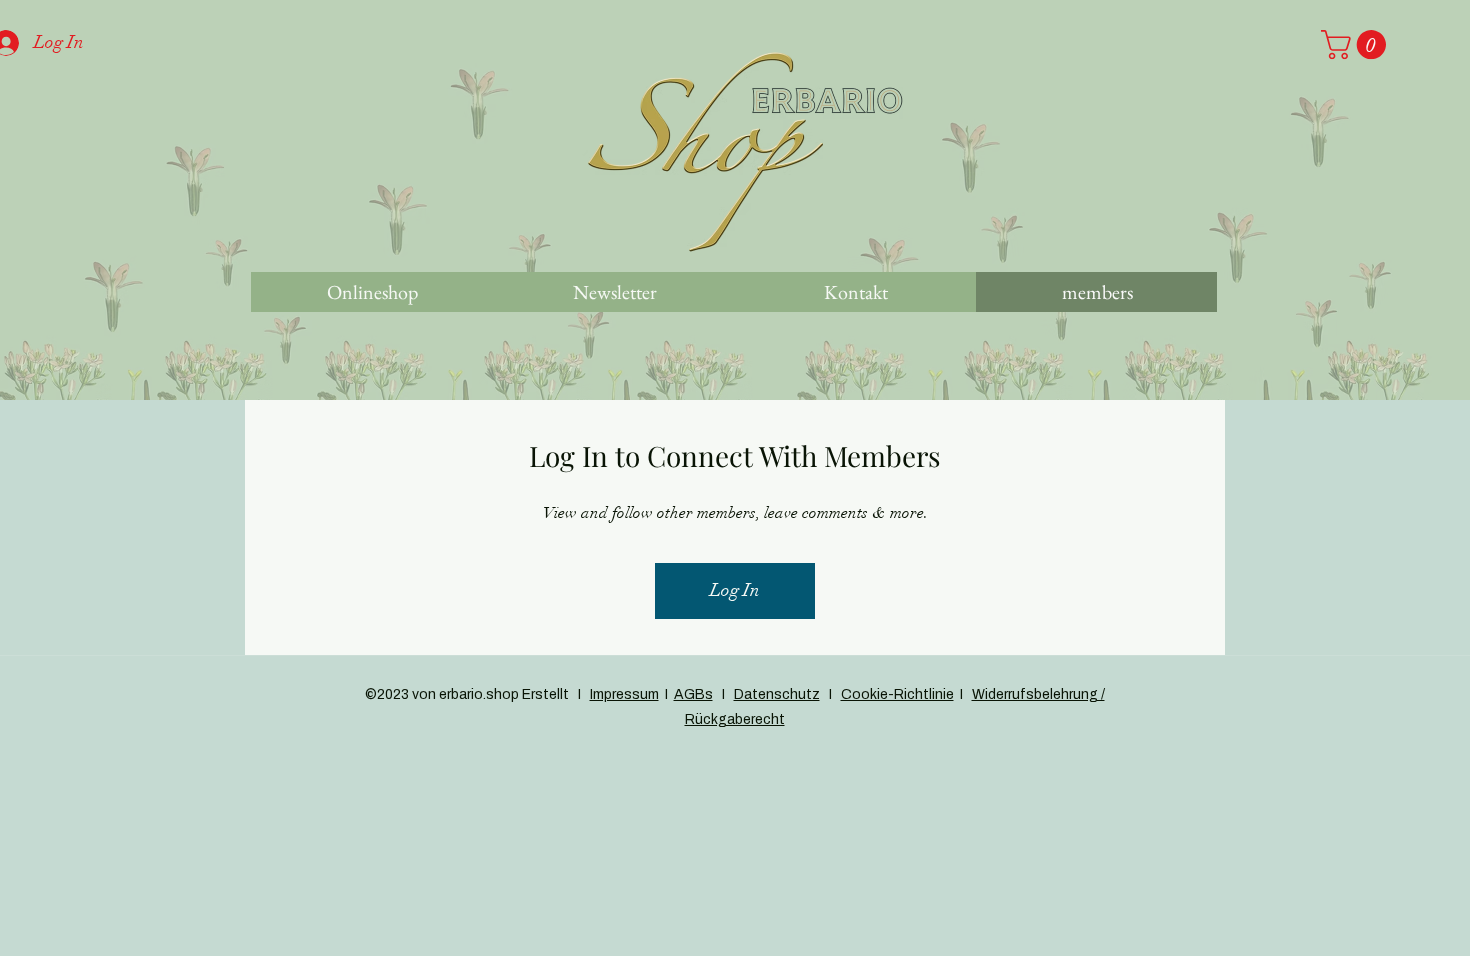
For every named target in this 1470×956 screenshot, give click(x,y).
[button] (1357, 44)
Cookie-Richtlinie (897, 694)
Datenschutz (777, 694)
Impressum (624, 694)
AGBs (693, 694)
